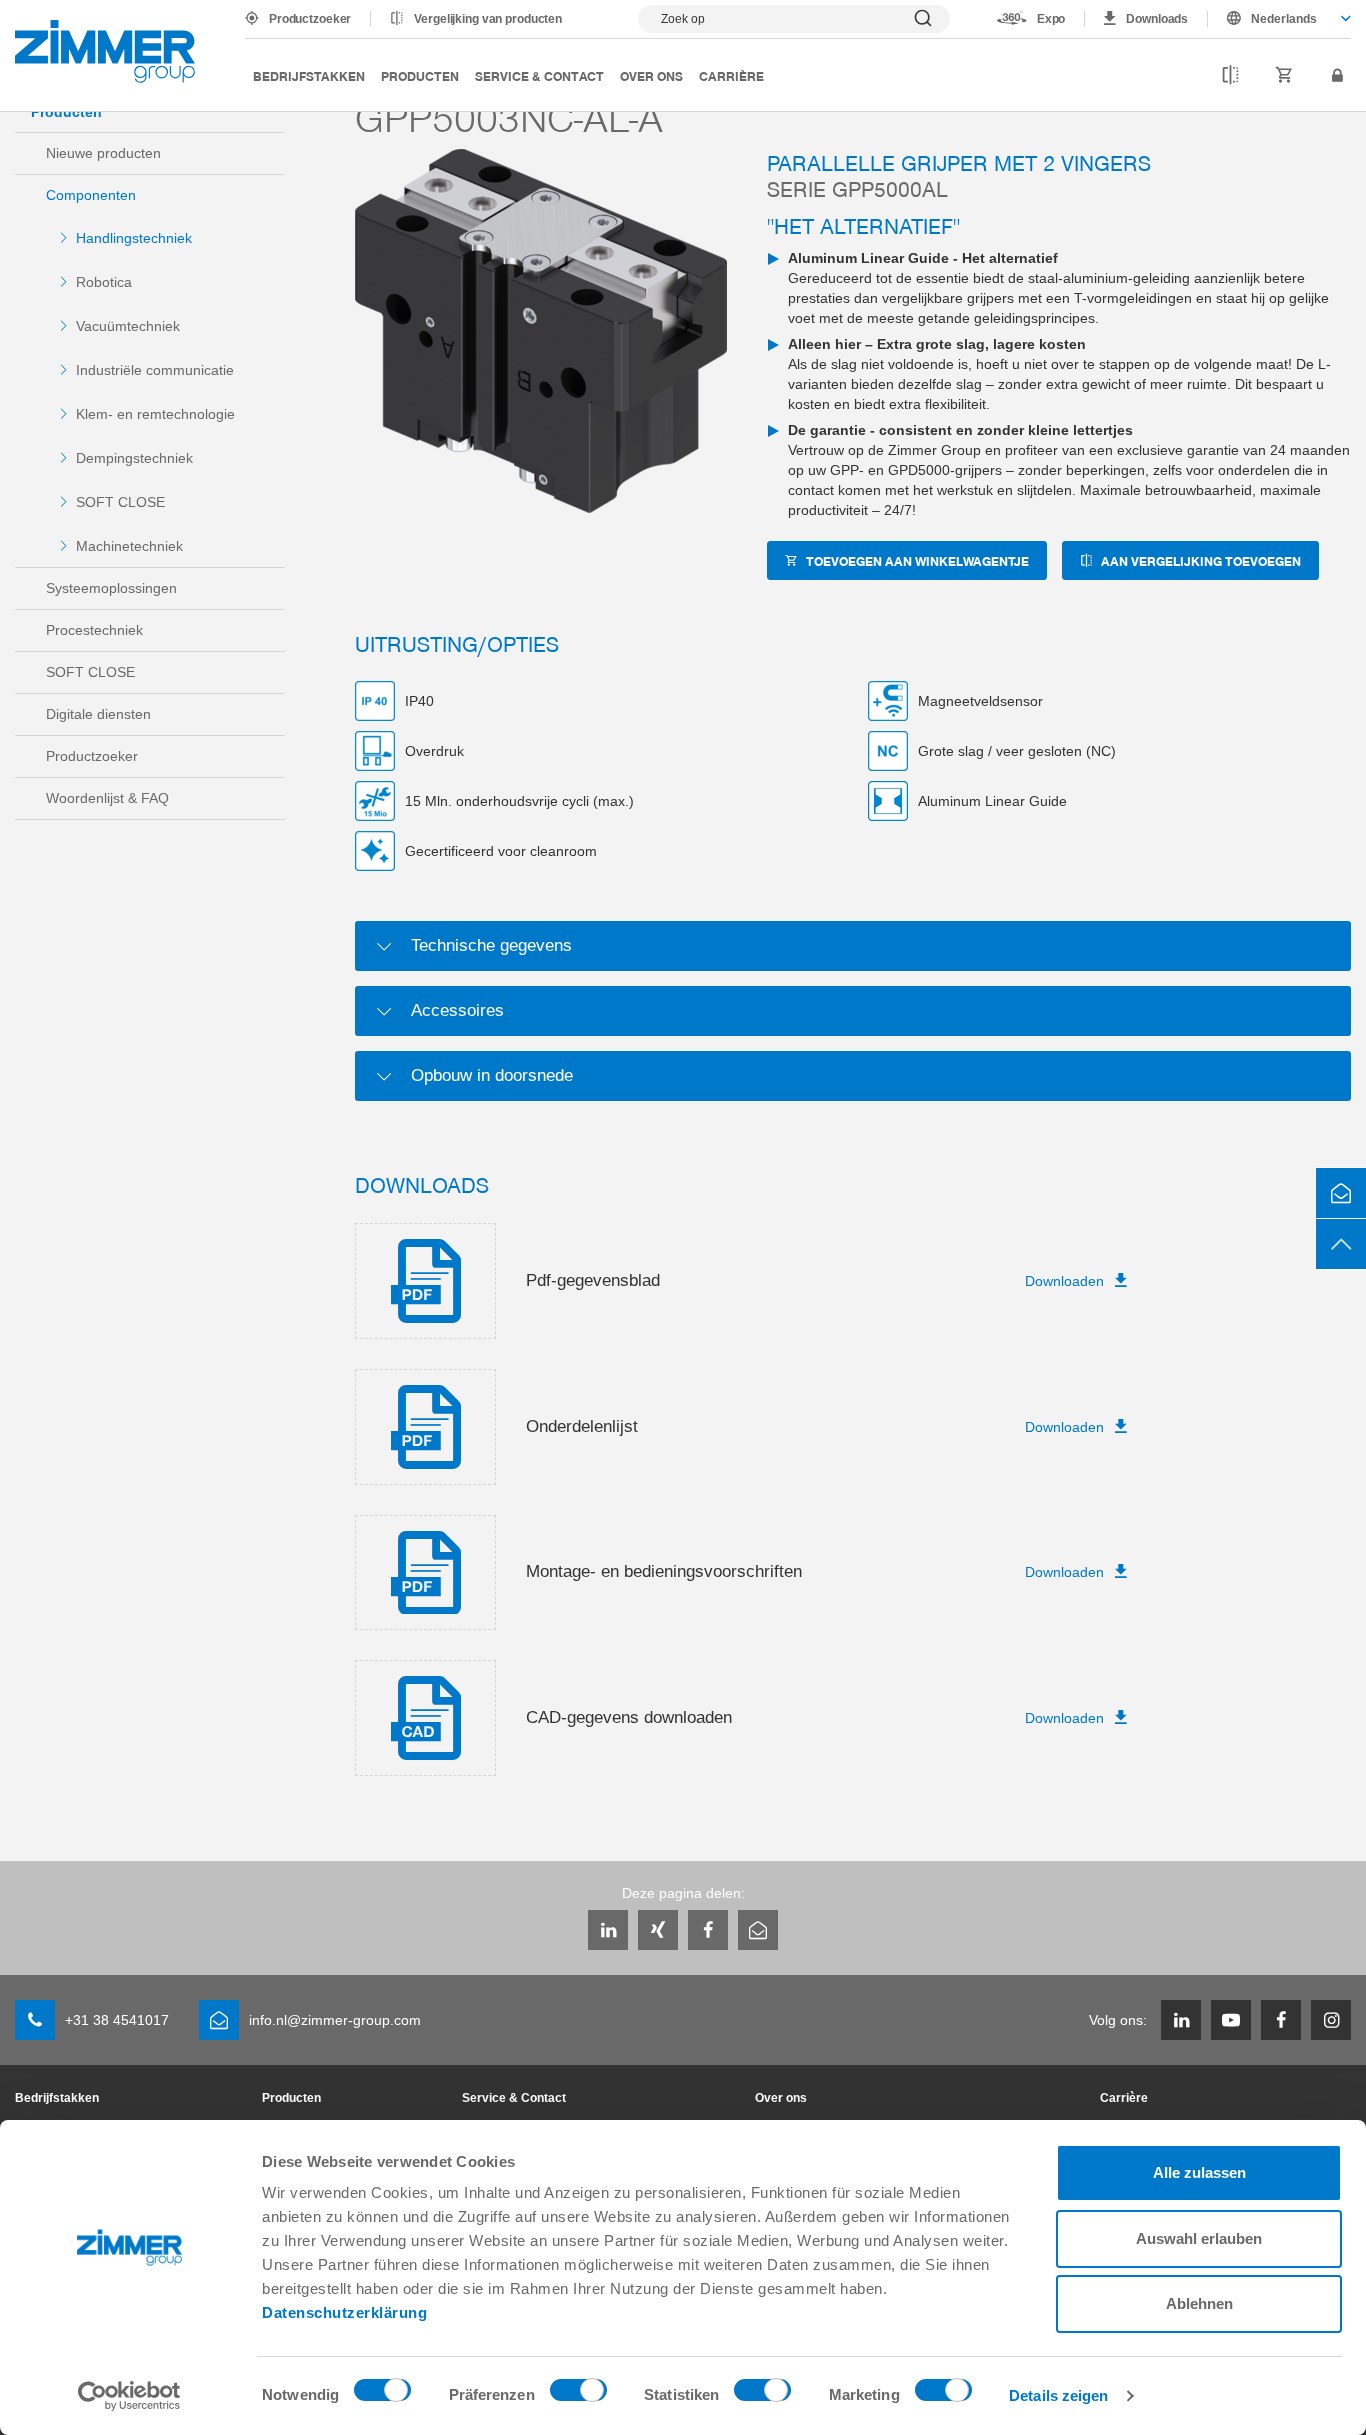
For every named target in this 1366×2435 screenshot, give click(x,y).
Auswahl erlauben (1199, 2238)
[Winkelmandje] (1284, 76)
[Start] (105, 51)
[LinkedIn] (608, 1930)
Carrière (731, 75)
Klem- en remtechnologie (155, 414)
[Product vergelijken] (1230, 76)
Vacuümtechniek (128, 326)
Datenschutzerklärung (344, 2312)
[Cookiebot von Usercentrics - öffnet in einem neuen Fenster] (129, 2396)
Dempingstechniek (134, 458)
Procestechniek (94, 630)
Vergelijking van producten (488, 19)
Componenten (91, 195)
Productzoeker (310, 19)
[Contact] (1341, 1193)
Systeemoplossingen (111, 588)
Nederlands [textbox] (1284, 19)
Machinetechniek (129, 546)
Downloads (1157, 19)
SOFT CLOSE (120, 502)
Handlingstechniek (134, 238)
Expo (1051, 19)
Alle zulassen (1199, 2172)
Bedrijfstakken (309, 75)
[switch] (578, 2395)
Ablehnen (1199, 2303)
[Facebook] (708, 1930)
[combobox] (1279, 19)
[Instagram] (1331, 2020)
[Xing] (658, 1930)
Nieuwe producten (103, 153)
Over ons (651, 75)
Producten (420, 75)
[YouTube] (1231, 2020)
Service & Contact (539, 75)
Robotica (104, 282)
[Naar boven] (1341, 1244)
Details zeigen (1058, 2395)
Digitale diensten (98, 714)
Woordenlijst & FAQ (107, 798)
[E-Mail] (758, 1930)
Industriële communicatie (155, 370)
